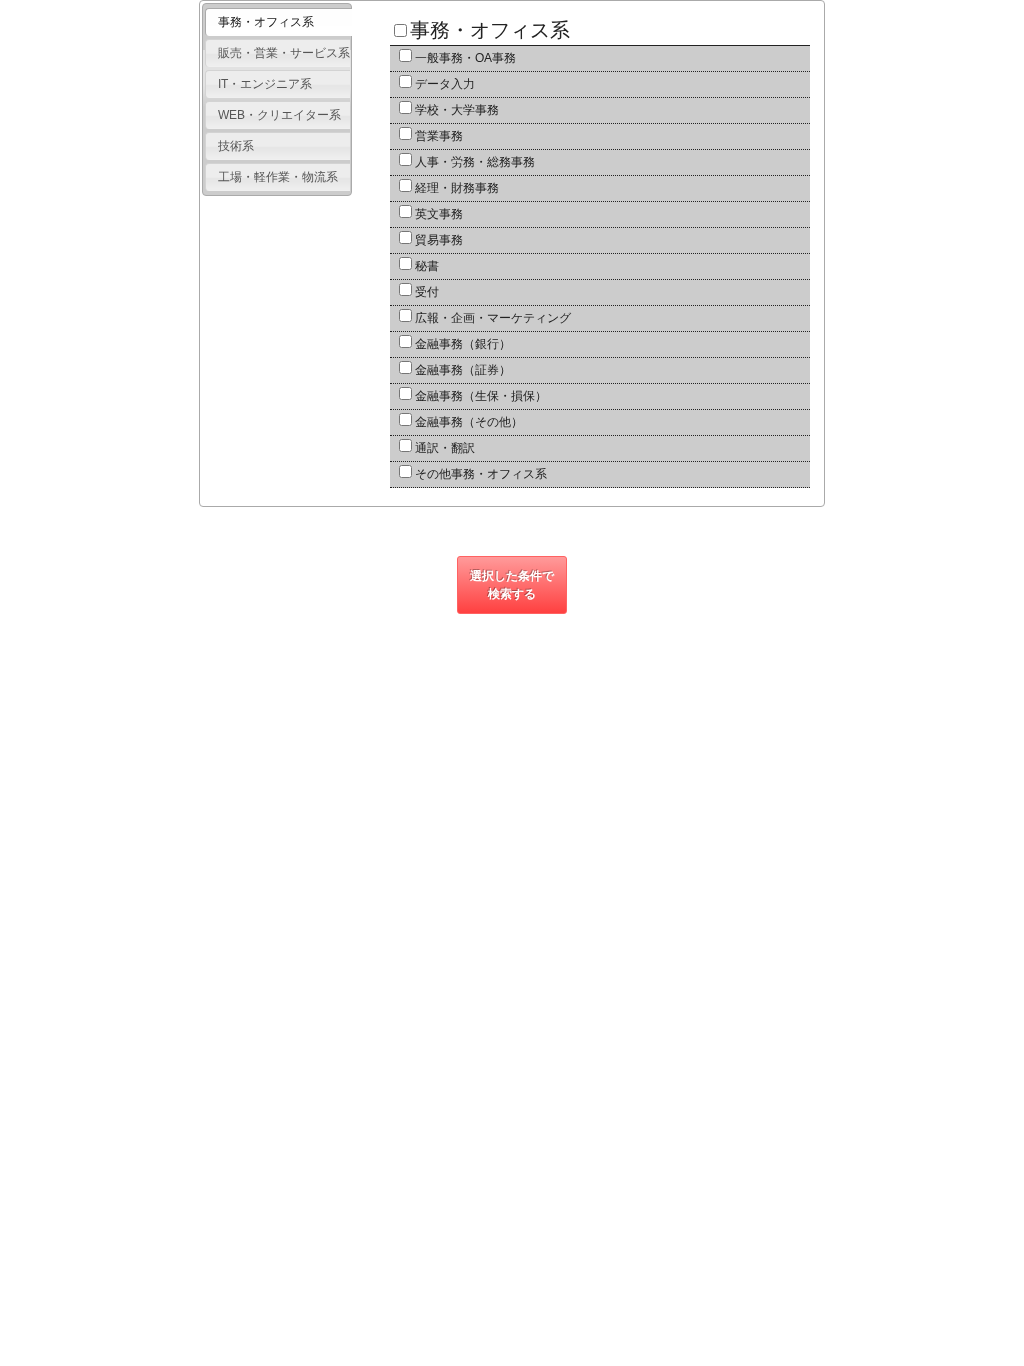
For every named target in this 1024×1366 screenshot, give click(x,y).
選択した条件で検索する (512, 585)
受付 (427, 292)
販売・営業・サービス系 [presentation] (284, 53)
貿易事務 (439, 240)
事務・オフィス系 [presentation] (266, 22)
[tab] (278, 22)
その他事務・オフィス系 (481, 474)
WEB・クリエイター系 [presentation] (279, 115)
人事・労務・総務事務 (475, 162)
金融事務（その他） (469, 422)
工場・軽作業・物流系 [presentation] (278, 177)
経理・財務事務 (457, 188)
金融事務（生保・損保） (481, 396)
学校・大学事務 (457, 110)
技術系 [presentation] (236, 146)
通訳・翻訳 (445, 448)
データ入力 (445, 84)
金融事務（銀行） (463, 344)
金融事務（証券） (463, 370)
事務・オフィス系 (490, 30)
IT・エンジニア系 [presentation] (265, 84)
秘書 (427, 266)
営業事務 (439, 136)
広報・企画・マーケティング (493, 318)
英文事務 (439, 214)
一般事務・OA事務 (465, 58)
